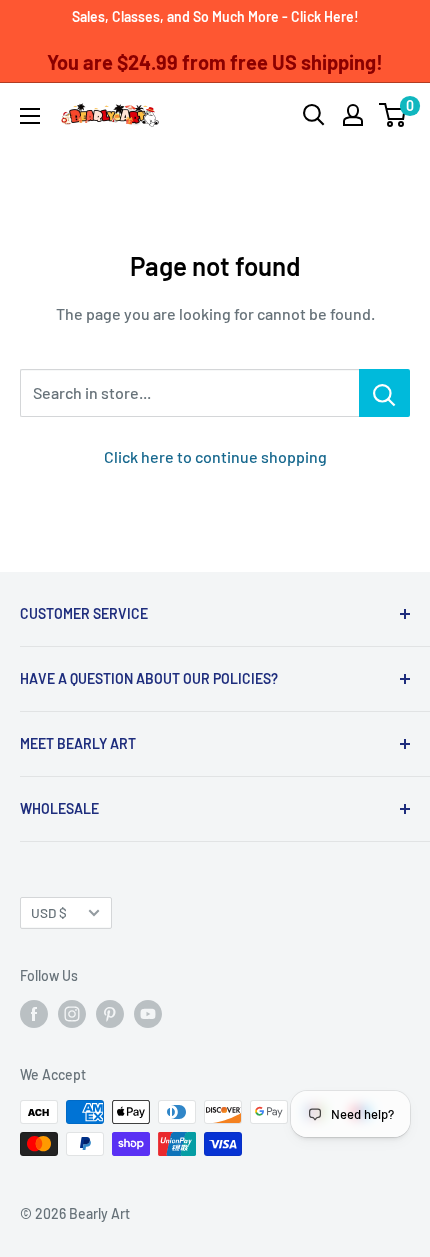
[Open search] (314, 115)
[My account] (353, 115)
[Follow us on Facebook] (34, 1014)
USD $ (49, 912)
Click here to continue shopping (215, 456)
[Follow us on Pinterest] (110, 1014)
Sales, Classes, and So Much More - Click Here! (215, 16)
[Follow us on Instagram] (72, 1014)
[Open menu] (30, 116)
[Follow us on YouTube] (148, 1014)
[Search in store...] (384, 393)
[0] (393, 115)
